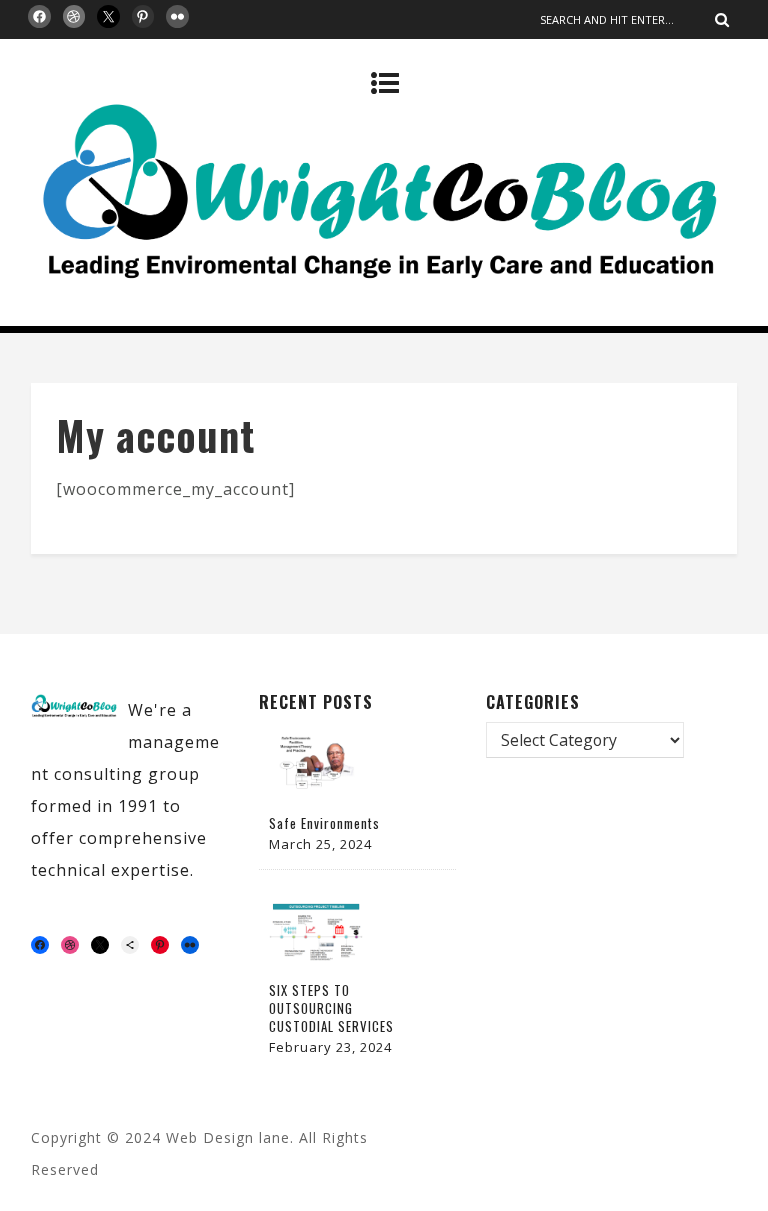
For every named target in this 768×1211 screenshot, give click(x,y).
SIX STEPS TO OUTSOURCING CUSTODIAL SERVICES (331, 1008)
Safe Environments (324, 823)
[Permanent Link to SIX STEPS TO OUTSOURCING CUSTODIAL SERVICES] (319, 963)
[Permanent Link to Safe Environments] (319, 796)
